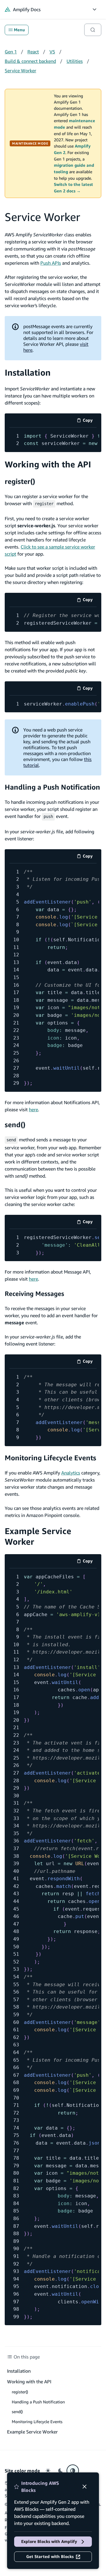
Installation (28, 373)
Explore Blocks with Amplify (49, 2541)
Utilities (75, 61)
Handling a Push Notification (52, 787)
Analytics (71, 1473)
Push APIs (51, 263)
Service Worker (20, 71)
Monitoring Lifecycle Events (50, 1458)
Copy (90, 421)
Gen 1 (11, 52)
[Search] (93, 30)
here (33, 1109)
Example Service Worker (32, 2432)
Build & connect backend (30, 61)
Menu (19, 30)
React (33, 52)
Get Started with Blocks (50, 2557)
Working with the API (48, 464)
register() (20, 481)
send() (15, 1125)
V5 (52, 52)
